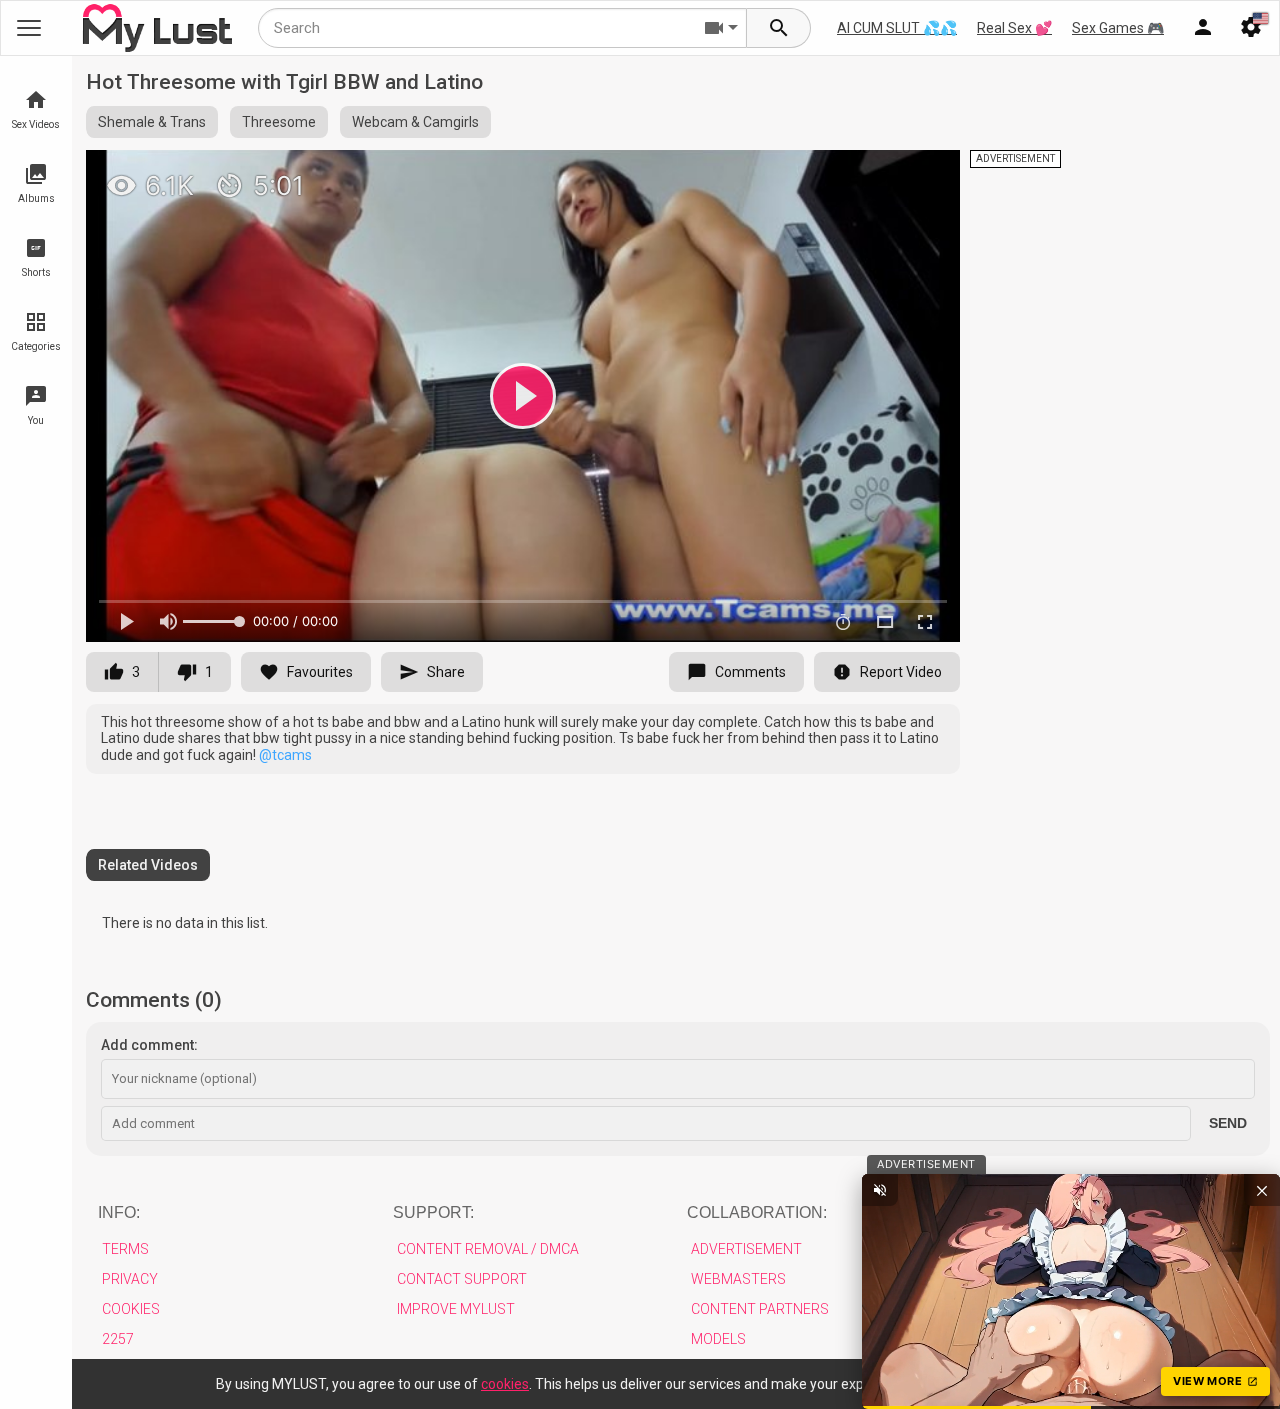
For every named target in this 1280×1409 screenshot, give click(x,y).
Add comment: (149, 1045)
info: (119, 1212)
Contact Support (462, 1279)
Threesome (279, 122)
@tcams (285, 755)
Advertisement (746, 1249)
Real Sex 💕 (1014, 28)
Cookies (131, 1309)
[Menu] (1203, 28)
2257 (118, 1339)
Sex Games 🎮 (1118, 28)
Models (718, 1339)
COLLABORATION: (757, 1212)
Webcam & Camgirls (415, 122)
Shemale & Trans (152, 122)
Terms (125, 1249)
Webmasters (738, 1279)
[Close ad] (1262, 1190)
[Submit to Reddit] (879, 174)
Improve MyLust (456, 1309)
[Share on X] (923, 174)
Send (1228, 1123)
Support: (433, 1212)
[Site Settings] (1251, 28)
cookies (505, 1384)
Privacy (130, 1279)
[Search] (779, 28)
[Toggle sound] (880, 1190)
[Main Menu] (29, 28)
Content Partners (760, 1309)
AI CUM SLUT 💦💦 (897, 28)
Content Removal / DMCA (488, 1249)
